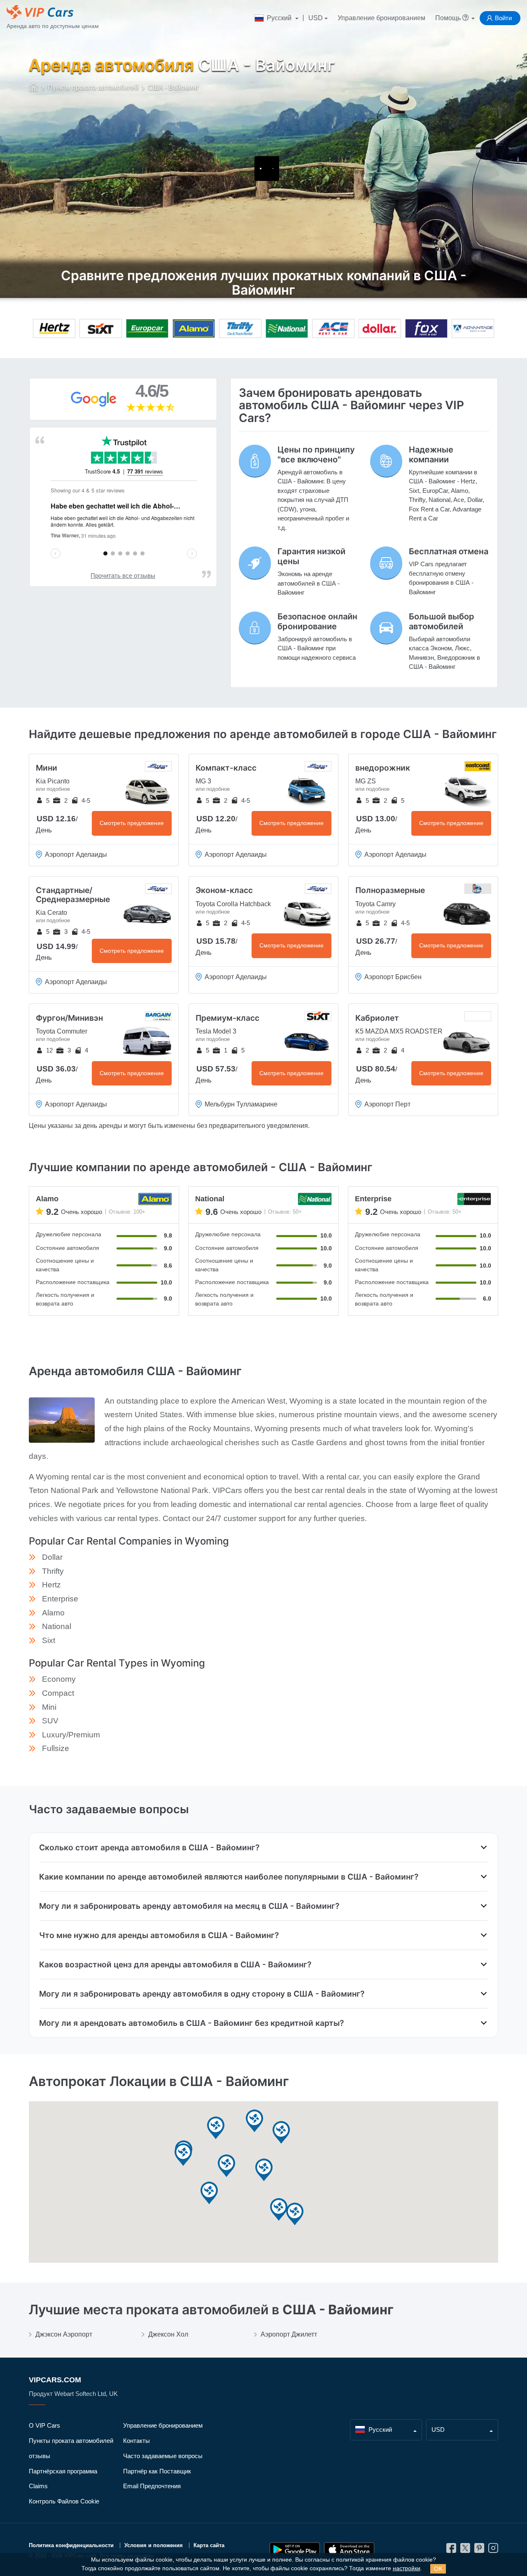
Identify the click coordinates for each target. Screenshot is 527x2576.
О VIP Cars (44, 2425)
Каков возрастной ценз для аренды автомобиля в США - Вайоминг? (175, 1964)
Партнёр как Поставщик (157, 2471)
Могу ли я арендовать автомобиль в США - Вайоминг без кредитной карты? (191, 2023)
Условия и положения (154, 2545)
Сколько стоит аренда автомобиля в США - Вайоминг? (149, 1847)
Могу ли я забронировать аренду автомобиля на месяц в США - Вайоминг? (189, 1906)
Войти (503, 18)
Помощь (449, 18)
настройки (407, 2568)
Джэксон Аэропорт (64, 2334)
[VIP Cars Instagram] (493, 2550)
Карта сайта (209, 2545)
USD (316, 18)
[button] (216, 2128)
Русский (279, 18)
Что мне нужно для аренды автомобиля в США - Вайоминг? (159, 1935)
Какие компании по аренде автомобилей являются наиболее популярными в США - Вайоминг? (229, 1877)
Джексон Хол (168, 2334)
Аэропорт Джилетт (289, 2334)
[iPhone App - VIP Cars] (349, 2550)
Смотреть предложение (132, 823)
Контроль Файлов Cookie (64, 2501)
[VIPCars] (34, 88)
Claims (38, 2486)
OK (438, 2569)
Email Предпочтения (152, 2486)
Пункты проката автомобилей (71, 2441)
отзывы (40, 2456)
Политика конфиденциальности (71, 2545)
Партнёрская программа (63, 2471)
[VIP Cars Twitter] (465, 2550)
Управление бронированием (381, 18)
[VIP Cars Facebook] (451, 2550)
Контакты (136, 2441)
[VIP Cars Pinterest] (479, 2550)
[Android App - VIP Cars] (295, 2550)
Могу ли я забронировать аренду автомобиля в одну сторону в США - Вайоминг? (202, 1994)
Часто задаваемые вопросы (163, 2456)
